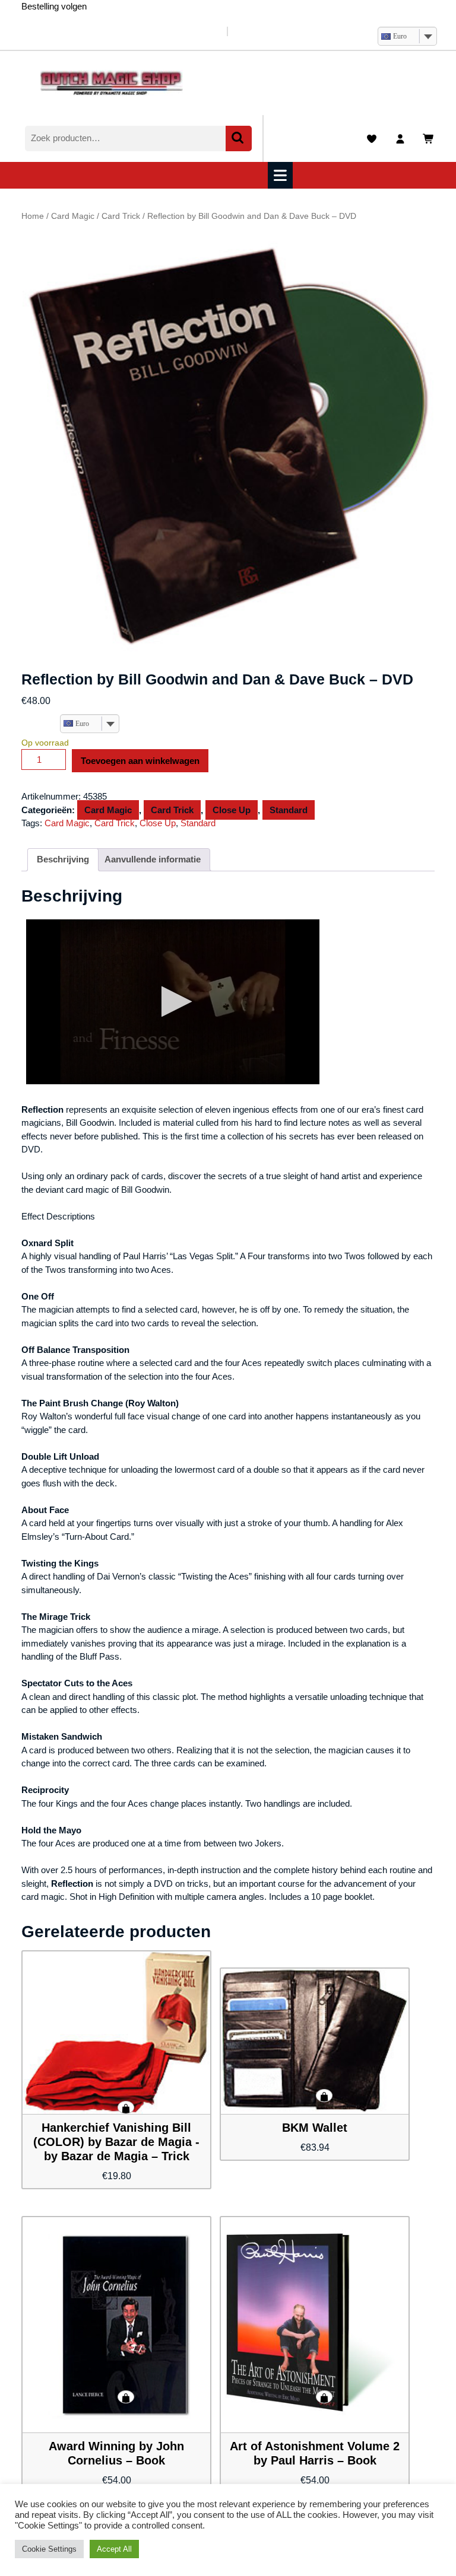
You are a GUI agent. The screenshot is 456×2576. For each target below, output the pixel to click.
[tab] (282, 175)
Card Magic (73, 216)
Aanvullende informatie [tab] (153, 859)
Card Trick (121, 216)
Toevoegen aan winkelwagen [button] (126, 2107)
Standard (289, 810)
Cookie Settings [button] (49, 2549)
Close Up (232, 810)
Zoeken (239, 138)
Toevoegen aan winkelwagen (140, 761)
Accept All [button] (114, 2549)
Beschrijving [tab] (63, 859)
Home (33, 216)
